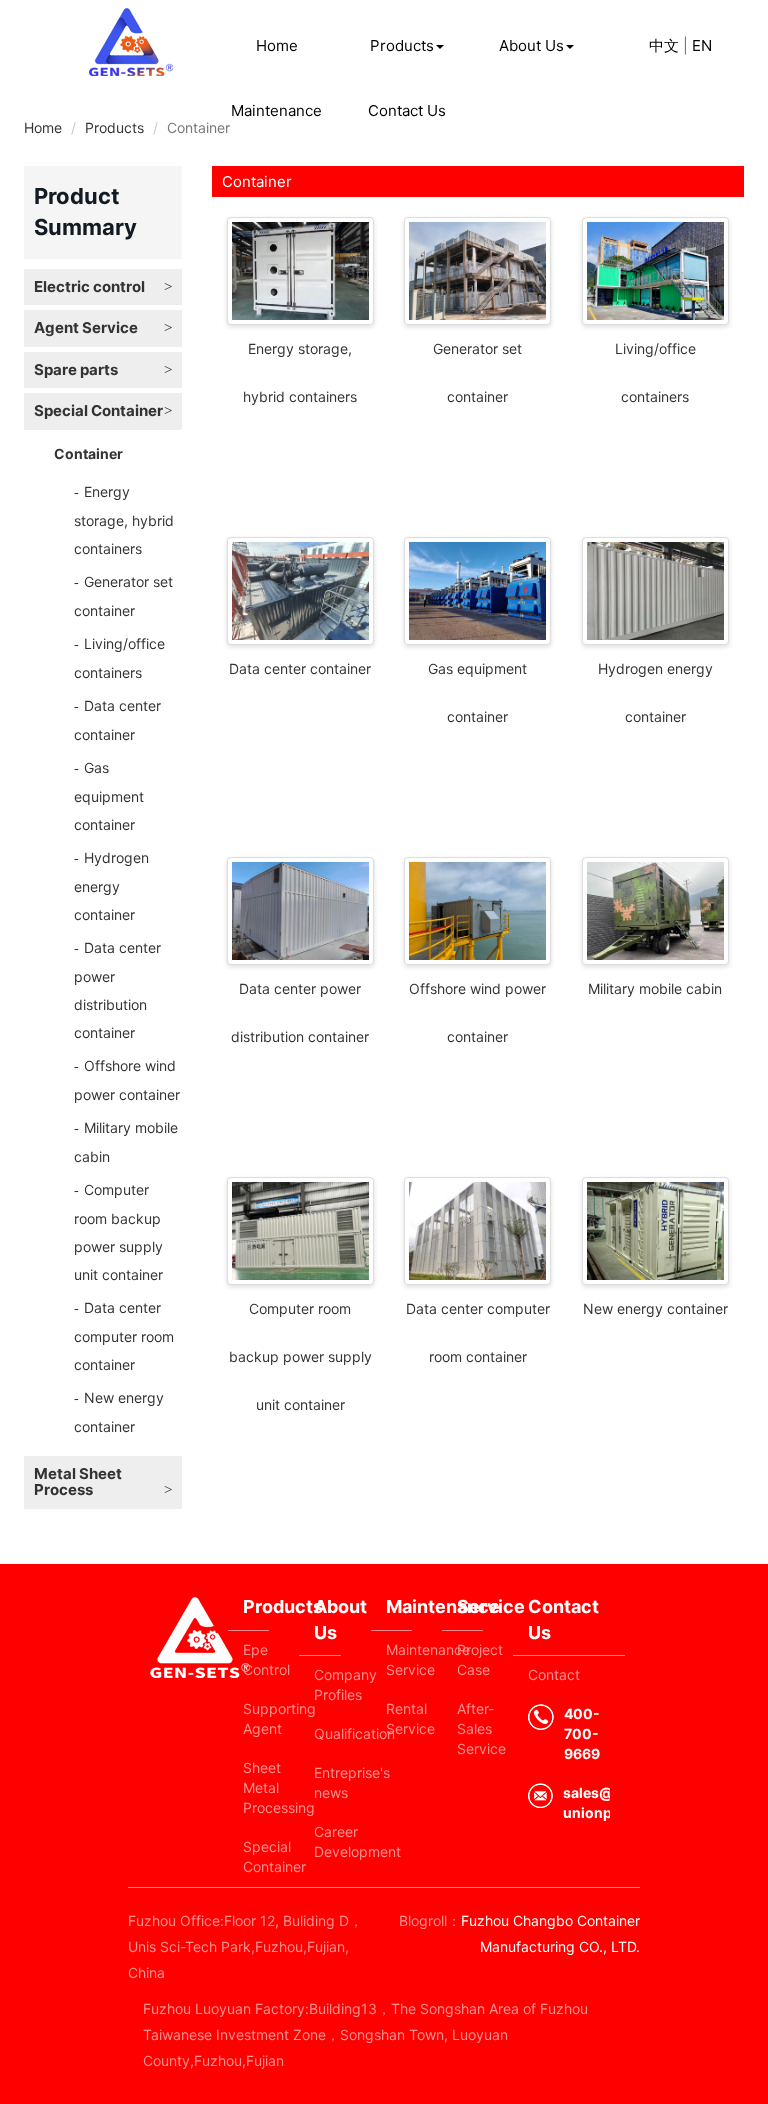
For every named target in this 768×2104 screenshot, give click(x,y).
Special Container (98, 410)
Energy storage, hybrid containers (124, 520)
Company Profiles (327, 1684)
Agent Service (86, 327)
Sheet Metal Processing (256, 1787)
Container (88, 453)
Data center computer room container (124, 1336)
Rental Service (399, 1718)
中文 (664, 45)
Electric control (89, 286)
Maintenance (276, 110)
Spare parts (76, 369)
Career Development (327, 1841)
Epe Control (256, 1659)
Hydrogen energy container (111, 886)
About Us (531, 45)
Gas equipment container (109, 796)
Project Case (470, 1659)
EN (702, 45)
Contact (554, 1674)
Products (402, 45)
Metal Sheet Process (78, 1482)
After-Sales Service (470, 1728)
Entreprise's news (327, 1782)
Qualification (327, 1733)
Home (277, 45)
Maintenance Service (399, 1659)
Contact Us (407, 110)
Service (470, 1606)
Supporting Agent (256, 1718)
